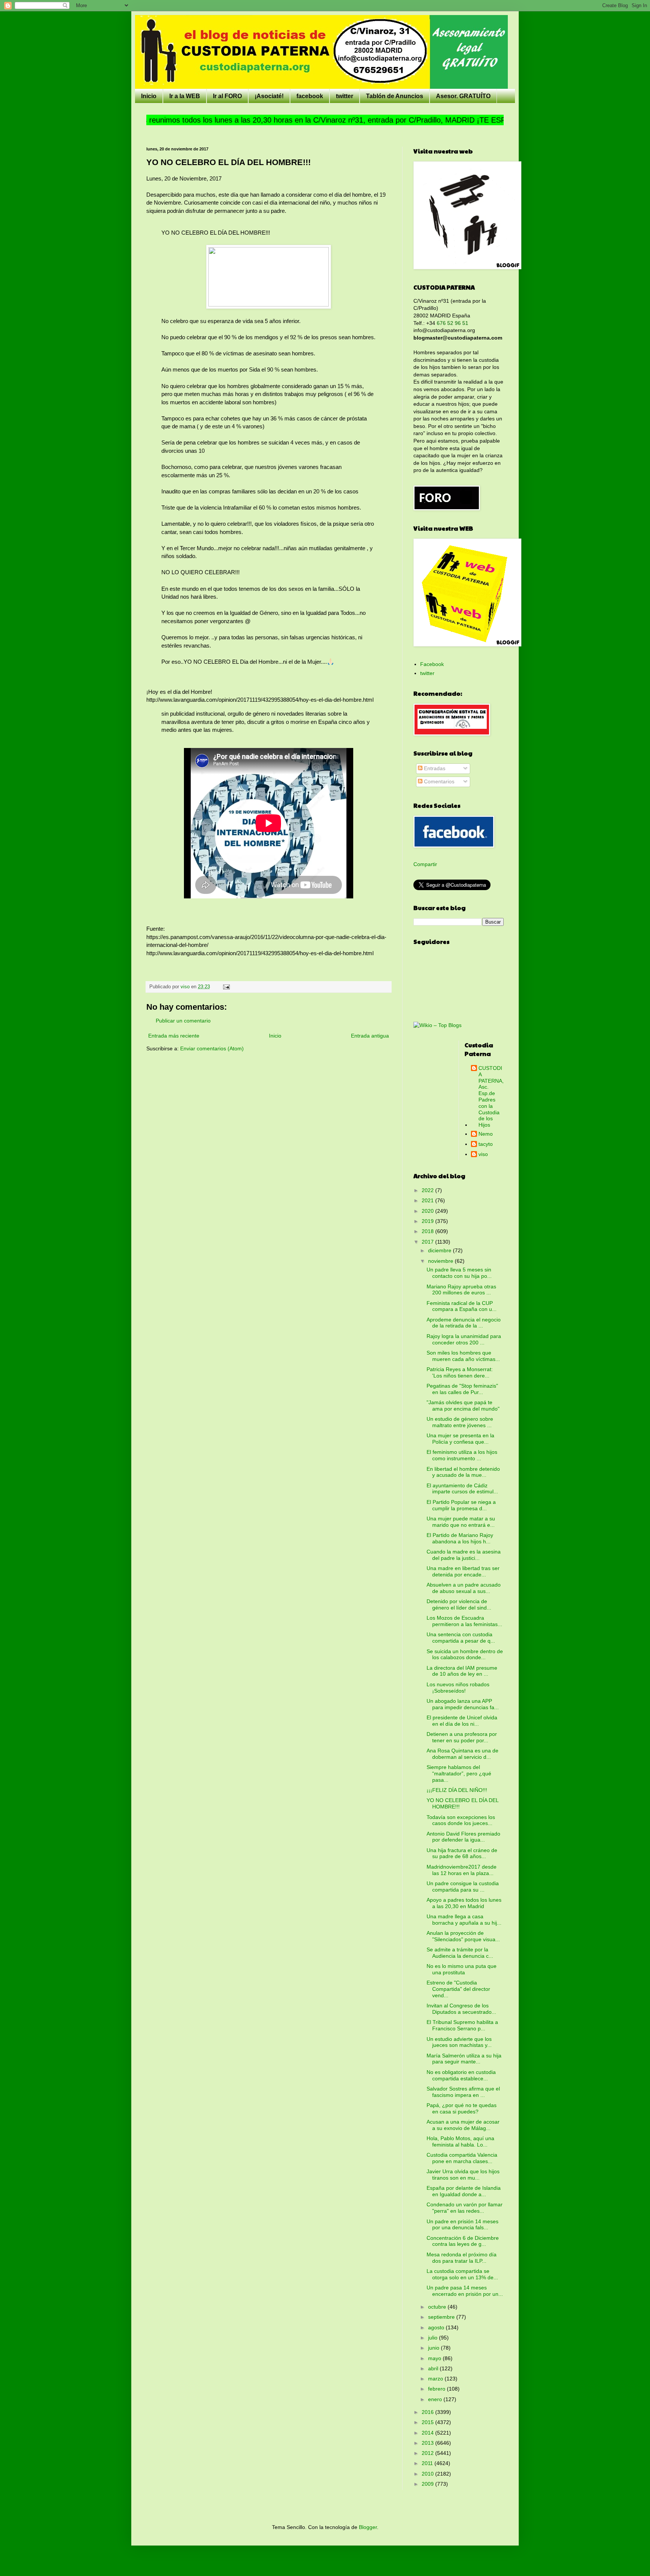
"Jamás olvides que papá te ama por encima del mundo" (463, 1406)
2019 (428, 1221)
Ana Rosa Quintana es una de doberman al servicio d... (462, 1754)
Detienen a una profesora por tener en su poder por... (462, 1737)
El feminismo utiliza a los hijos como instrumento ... (462, 1455)
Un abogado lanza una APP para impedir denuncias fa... (463, 1704)
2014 (428, 2433)
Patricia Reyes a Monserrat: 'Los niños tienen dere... (460, 1372)
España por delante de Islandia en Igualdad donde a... (464, 2191)
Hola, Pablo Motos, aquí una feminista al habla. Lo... (460, 2141)
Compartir (425, 864)
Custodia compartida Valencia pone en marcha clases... (462, 2158)
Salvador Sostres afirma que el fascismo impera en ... (463, 2092)
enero (436, 2399)
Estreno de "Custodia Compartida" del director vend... (458, 1989)
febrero (437, 2389)
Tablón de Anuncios (395, 96)
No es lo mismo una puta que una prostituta (462, 1969)
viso (483, 1154)
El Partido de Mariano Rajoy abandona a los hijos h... (460, 1538)
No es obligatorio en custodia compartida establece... (461, 2075)
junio (434, 2348)
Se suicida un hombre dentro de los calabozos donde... (465, 1654)
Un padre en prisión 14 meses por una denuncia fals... (462, 2225)
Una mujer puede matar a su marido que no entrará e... (461, 1522)
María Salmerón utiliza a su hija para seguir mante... (464, 2059)
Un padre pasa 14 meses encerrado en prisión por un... (465, 2291)
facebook (310, 96)
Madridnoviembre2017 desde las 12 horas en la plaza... (462, 1870)
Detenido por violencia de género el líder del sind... (459, 1604)
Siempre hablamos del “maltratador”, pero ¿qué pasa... (459, 1773)
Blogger (368, 2527)
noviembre (441, 1261)
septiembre (442, 2317)
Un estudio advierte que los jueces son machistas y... (459, 2042)
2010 (428, 2474)
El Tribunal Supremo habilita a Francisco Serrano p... (462, 2025)
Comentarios (438, 781)
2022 (428, 1190)
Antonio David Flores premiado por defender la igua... (463, 1837)
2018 (428, 1231)
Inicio (149, 96)
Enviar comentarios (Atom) (212, 1048)
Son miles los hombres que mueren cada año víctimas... (463, 1356)
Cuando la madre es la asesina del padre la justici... (464, 1555)
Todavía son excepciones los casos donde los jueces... (461, 1820)
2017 (428, 1242)
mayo (435, 2358)
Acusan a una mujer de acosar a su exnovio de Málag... (463, 2125)
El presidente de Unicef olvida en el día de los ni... (462, 1721)
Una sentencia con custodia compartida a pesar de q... (461, 1638)
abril (434, 2368)
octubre (438, 2307)
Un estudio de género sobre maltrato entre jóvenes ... (460, 1422)
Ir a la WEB (185, 96)
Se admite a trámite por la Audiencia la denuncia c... (460, 1953)
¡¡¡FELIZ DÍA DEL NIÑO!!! (457, 1790)
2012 (428, 2453)
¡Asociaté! (269, 96)
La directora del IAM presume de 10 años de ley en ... (462, 1671)
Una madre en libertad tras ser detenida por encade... (463, 1571)
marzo (436, 2379)
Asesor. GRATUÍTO (463, 96)
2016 (428, 2412)
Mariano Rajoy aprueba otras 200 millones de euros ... (461, 1290)
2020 (428, 1211)
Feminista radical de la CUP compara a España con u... (462, 1306)
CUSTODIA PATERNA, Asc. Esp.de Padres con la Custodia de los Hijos (491, 1096)
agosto (437, 2327)
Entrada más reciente (174, 1036)
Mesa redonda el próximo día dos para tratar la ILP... (462, 2258)
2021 (428, 1200)
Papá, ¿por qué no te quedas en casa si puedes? (462, 2108)
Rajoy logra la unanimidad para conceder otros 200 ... (464, 1339)
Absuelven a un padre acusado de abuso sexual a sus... (464, 1588)
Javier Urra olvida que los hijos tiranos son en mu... (463, 2175)
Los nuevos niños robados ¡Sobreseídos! (458, 1688)
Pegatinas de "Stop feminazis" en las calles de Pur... (462, 1389)
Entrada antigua (370, 1036)
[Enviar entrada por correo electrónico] (226, 987)
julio (434, 2338)
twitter (345, 96)
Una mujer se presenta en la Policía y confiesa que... (460, 1439)
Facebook (432, 664)
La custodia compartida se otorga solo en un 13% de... (462, 2274)
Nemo (486, 1134)
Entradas (434, 768)
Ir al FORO (227, 96)
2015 (428, 2422)
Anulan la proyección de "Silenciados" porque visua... (463, 1936)
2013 (428, 2443)
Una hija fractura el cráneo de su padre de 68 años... (462, 1853)
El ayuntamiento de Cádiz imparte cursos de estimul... (462, 1489)
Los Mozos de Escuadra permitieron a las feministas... (464, 1621)
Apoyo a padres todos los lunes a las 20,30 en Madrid (464, 1903)
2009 (428, 2484)
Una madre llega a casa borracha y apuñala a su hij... (464, 1920)
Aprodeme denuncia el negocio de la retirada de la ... (464, 1323)
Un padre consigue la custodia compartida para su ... (463, 1886)
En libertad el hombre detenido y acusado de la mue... (463, 1472)
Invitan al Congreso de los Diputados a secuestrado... (461, 2009)
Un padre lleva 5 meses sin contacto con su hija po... (459, 1273)
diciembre (440, 1250)
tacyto (486, 1144)
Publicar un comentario (183, 1021)
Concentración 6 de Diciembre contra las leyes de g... (463, 2241)
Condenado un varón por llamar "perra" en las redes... (465, 2208)
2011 (428, 2463)
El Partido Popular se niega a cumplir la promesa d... (461, 1505)
